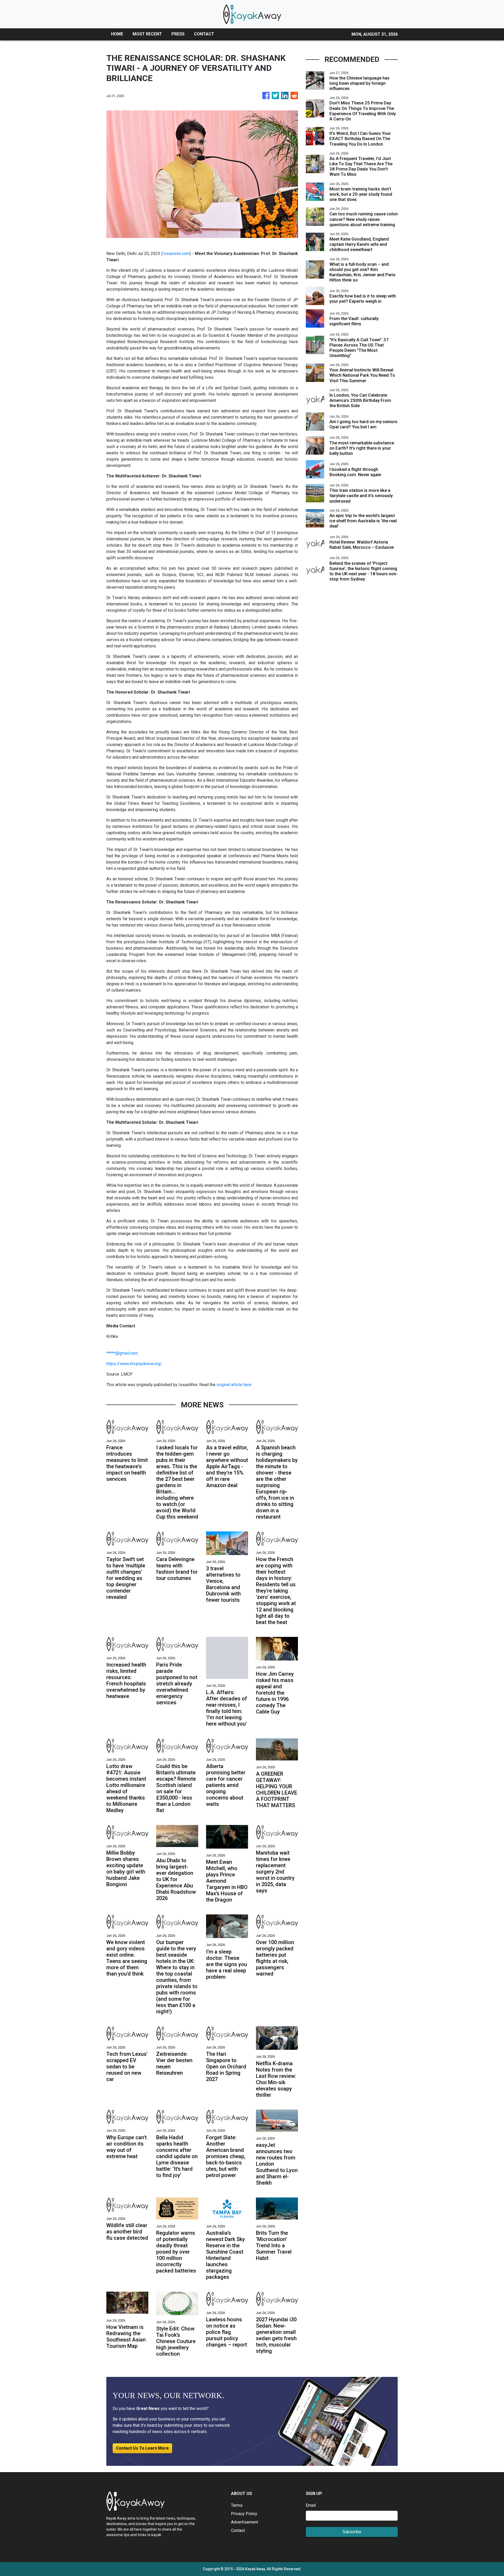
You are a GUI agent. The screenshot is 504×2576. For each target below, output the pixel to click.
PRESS (178, 34)
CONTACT (204, 34)
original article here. (234, 1385)
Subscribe (352, 2532)
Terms (237, 2505)
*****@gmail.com (122, 1353)
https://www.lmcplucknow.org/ (134, 1364)
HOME (117, 34)
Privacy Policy (244, 2514)
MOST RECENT (147, 34)
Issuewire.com (176, 254)
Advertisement (245, 2522)
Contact (238, 2530)
